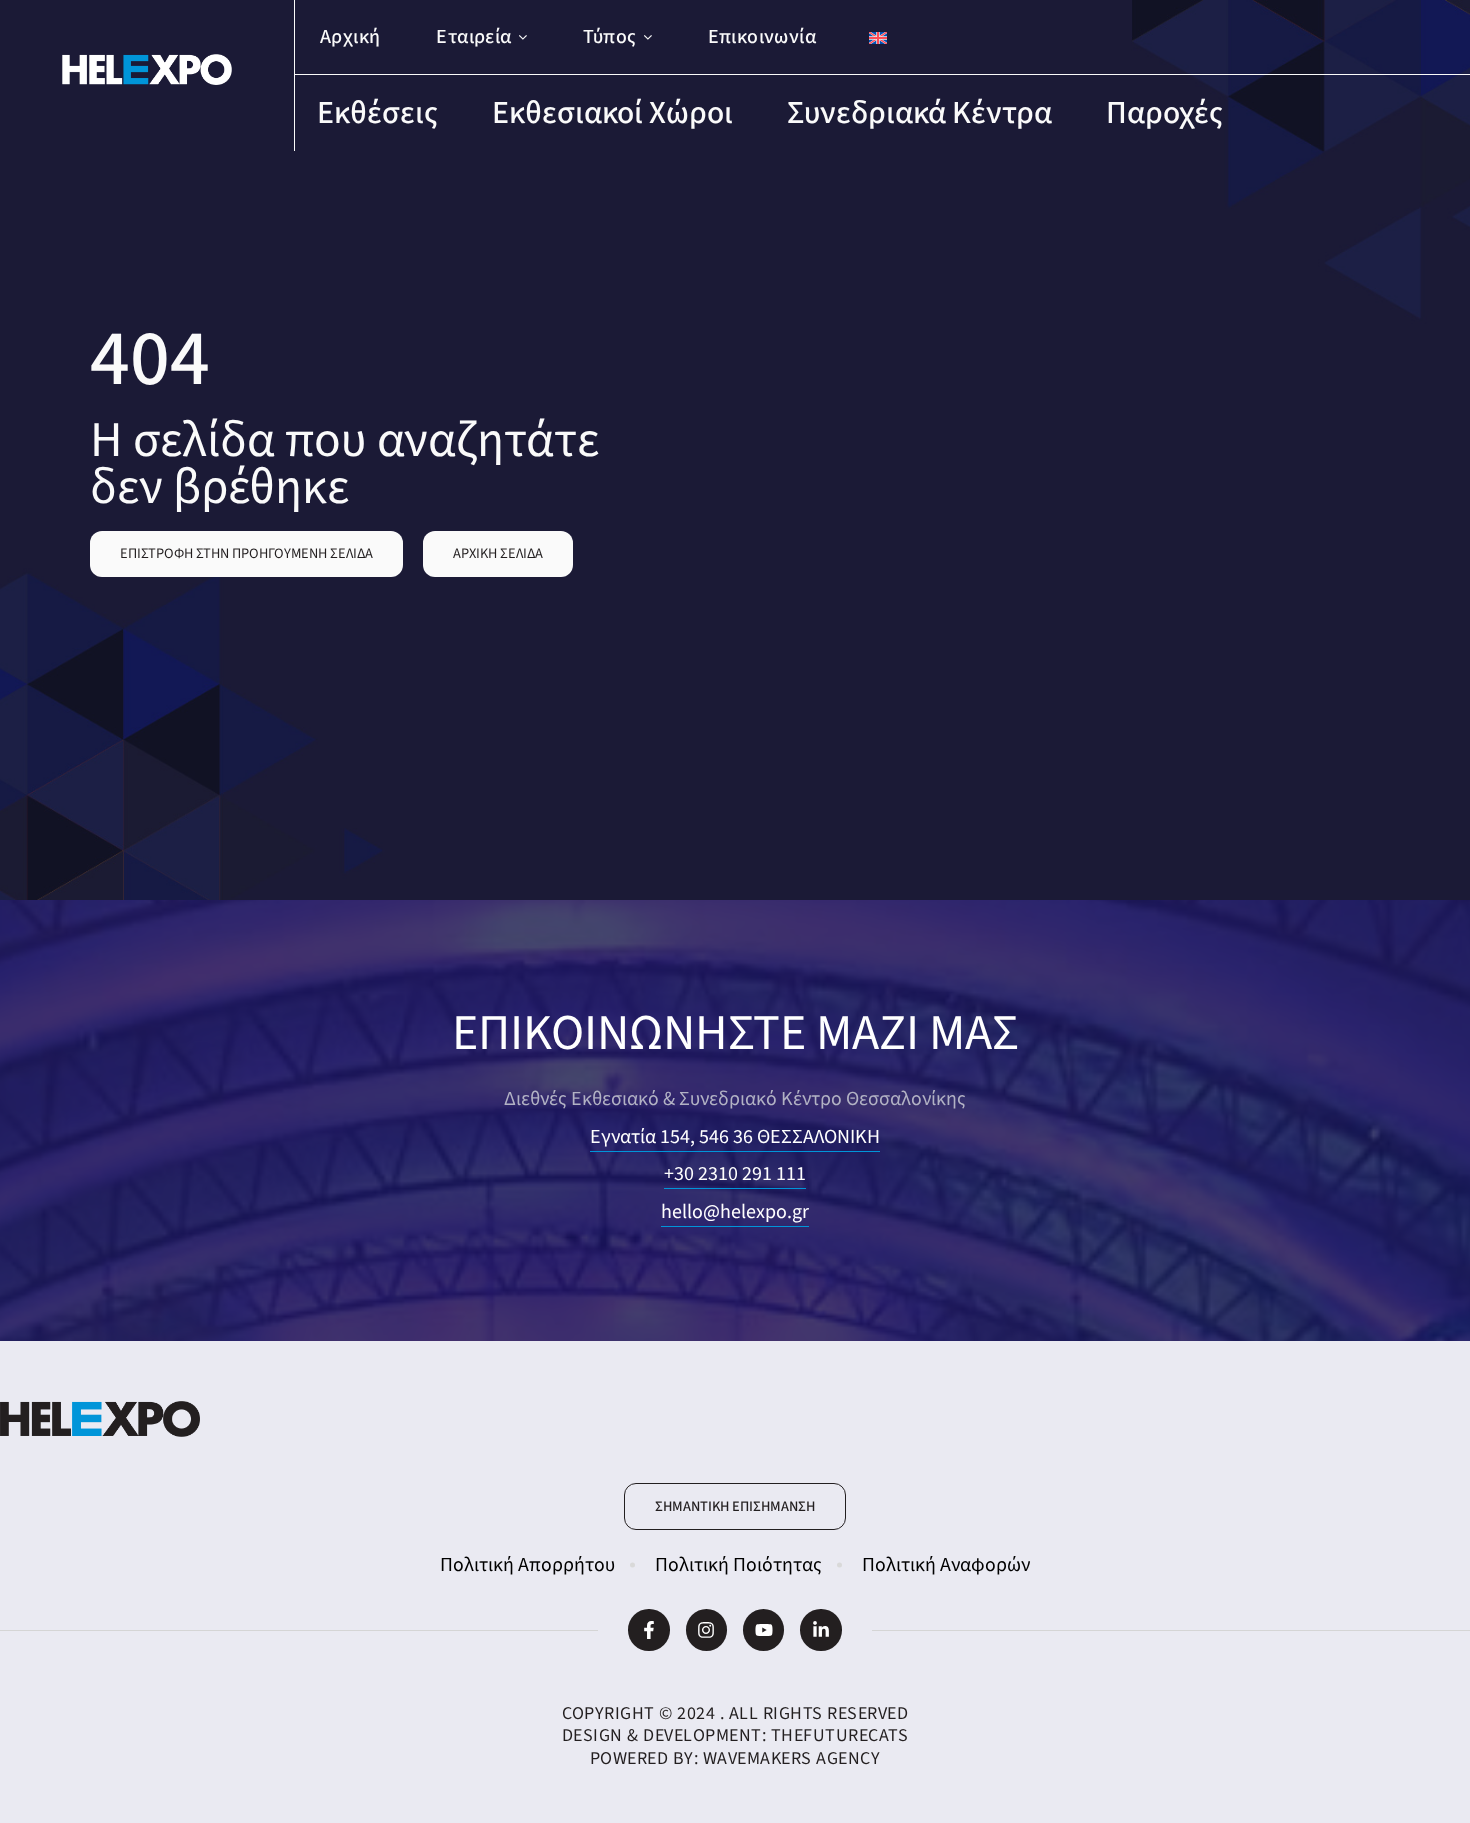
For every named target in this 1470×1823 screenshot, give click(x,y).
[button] (246, 554)
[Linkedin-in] (820, 1629)
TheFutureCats (840, 1735)
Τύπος (610, 37)
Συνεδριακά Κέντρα (919, 113)
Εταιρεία (473, 37)
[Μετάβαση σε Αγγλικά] (878, 37)
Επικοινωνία (762, 37)
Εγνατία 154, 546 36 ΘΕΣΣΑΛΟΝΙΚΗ (735, 1137)
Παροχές (1164, 113)
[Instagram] (706, 1629)
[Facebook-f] (648, 1629)
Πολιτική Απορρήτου (527, 1565)
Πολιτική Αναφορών (946, 1565)
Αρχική (350, 37)
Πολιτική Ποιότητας (738, 1565)
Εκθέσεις (377, 113)
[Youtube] (763, 1629)
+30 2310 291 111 (735, 1174)
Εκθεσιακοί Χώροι (612, 113)
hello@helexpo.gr (735, 1212)
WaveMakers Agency (792, 1758)
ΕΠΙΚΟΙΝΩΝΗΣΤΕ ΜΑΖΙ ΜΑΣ (735, 1033)
